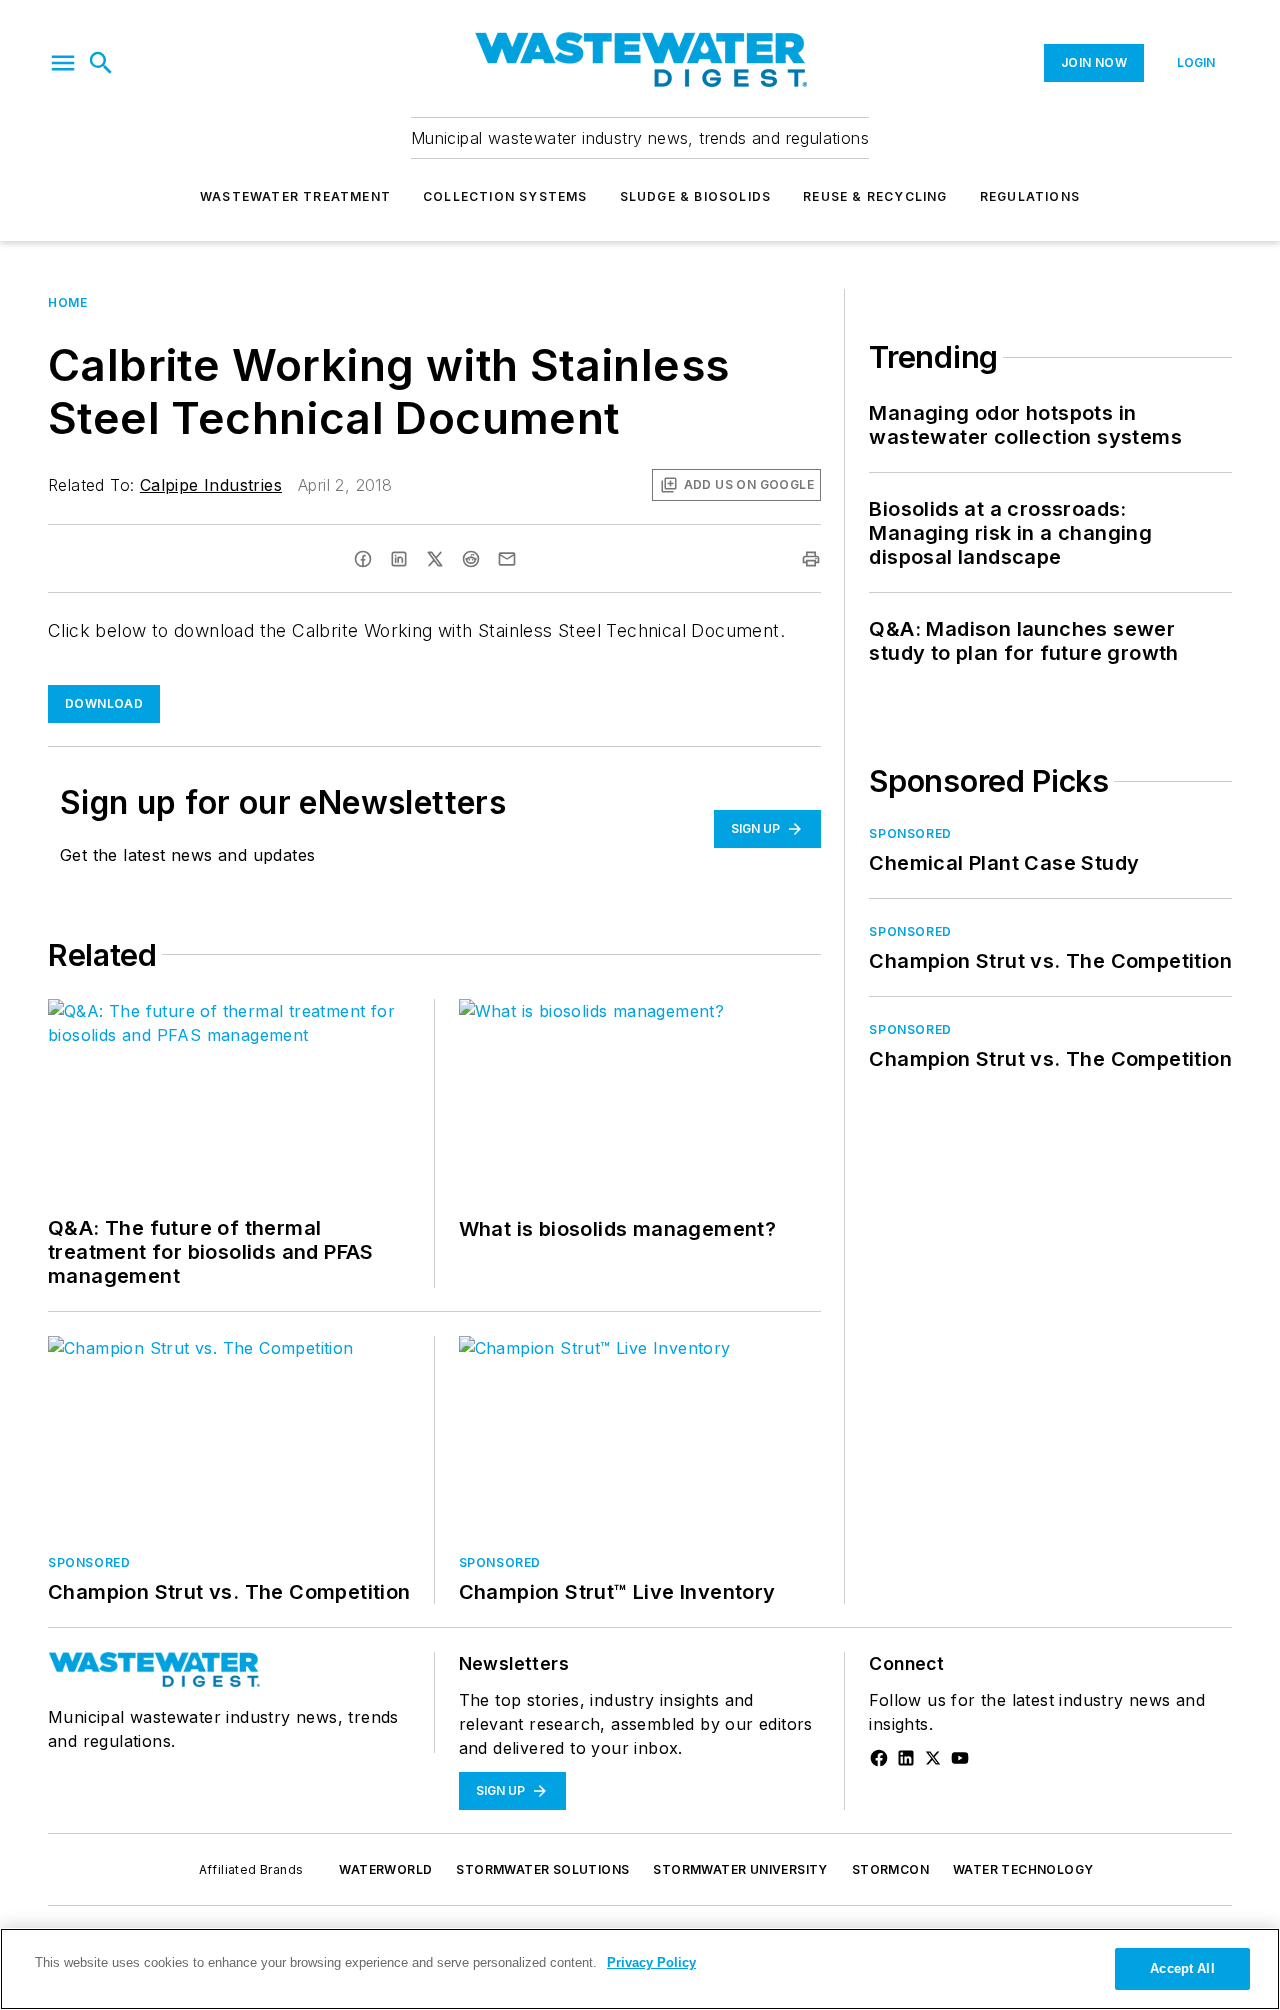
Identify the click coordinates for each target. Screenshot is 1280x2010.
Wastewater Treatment (295, 196)
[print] (811, 559)
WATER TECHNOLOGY (1023, 1869)
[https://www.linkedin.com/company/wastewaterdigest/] (906, 1758)
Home (67, 302)
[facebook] (363, 559)
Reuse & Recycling (875, 196)
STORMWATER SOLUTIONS (542, 1869)
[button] (63, 63)
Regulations (1030, 196)
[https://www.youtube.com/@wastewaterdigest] (960, 1758)
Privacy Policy (651, 1962)
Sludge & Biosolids (696, 196)
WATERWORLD (385, 1869)
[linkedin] (399, 559)
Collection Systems (505, 196)
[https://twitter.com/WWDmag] (933, 1758)
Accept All (1182, 1968)
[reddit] (471, 559)
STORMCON (890, 1869)
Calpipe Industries (211, 485)
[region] (640, 1969)
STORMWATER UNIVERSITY (740, 1869)
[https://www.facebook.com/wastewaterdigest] (879, 1758)
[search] (101, 63)
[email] (507, 559)
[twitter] (435, 559)
